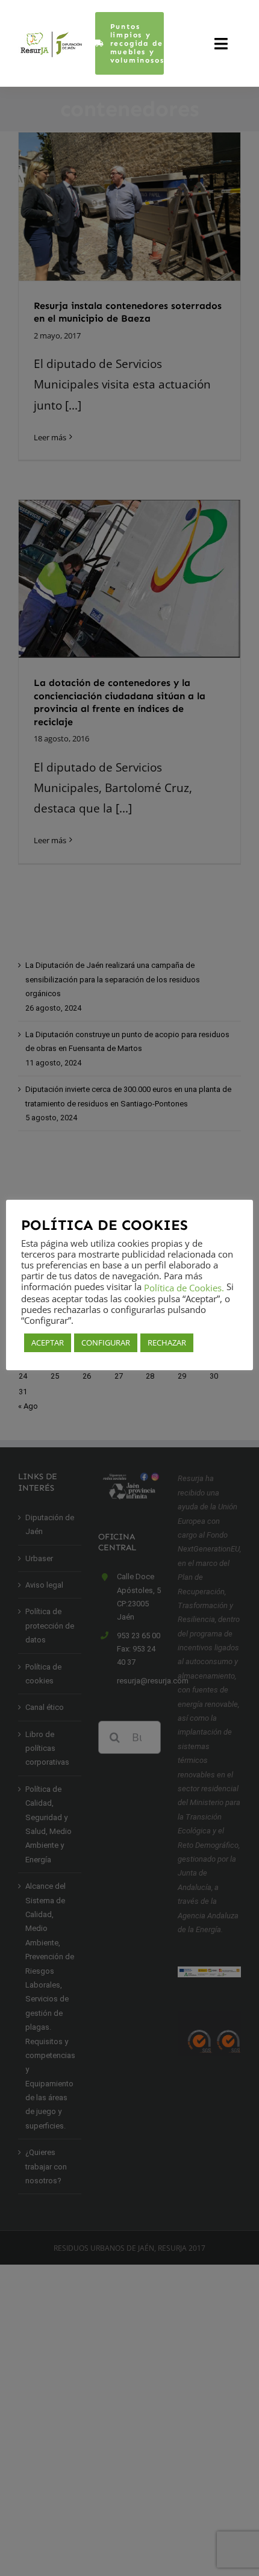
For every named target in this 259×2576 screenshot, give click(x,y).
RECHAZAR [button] (167, 1343)
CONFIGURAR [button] (106, 1343)
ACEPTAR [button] (48, 1343)
